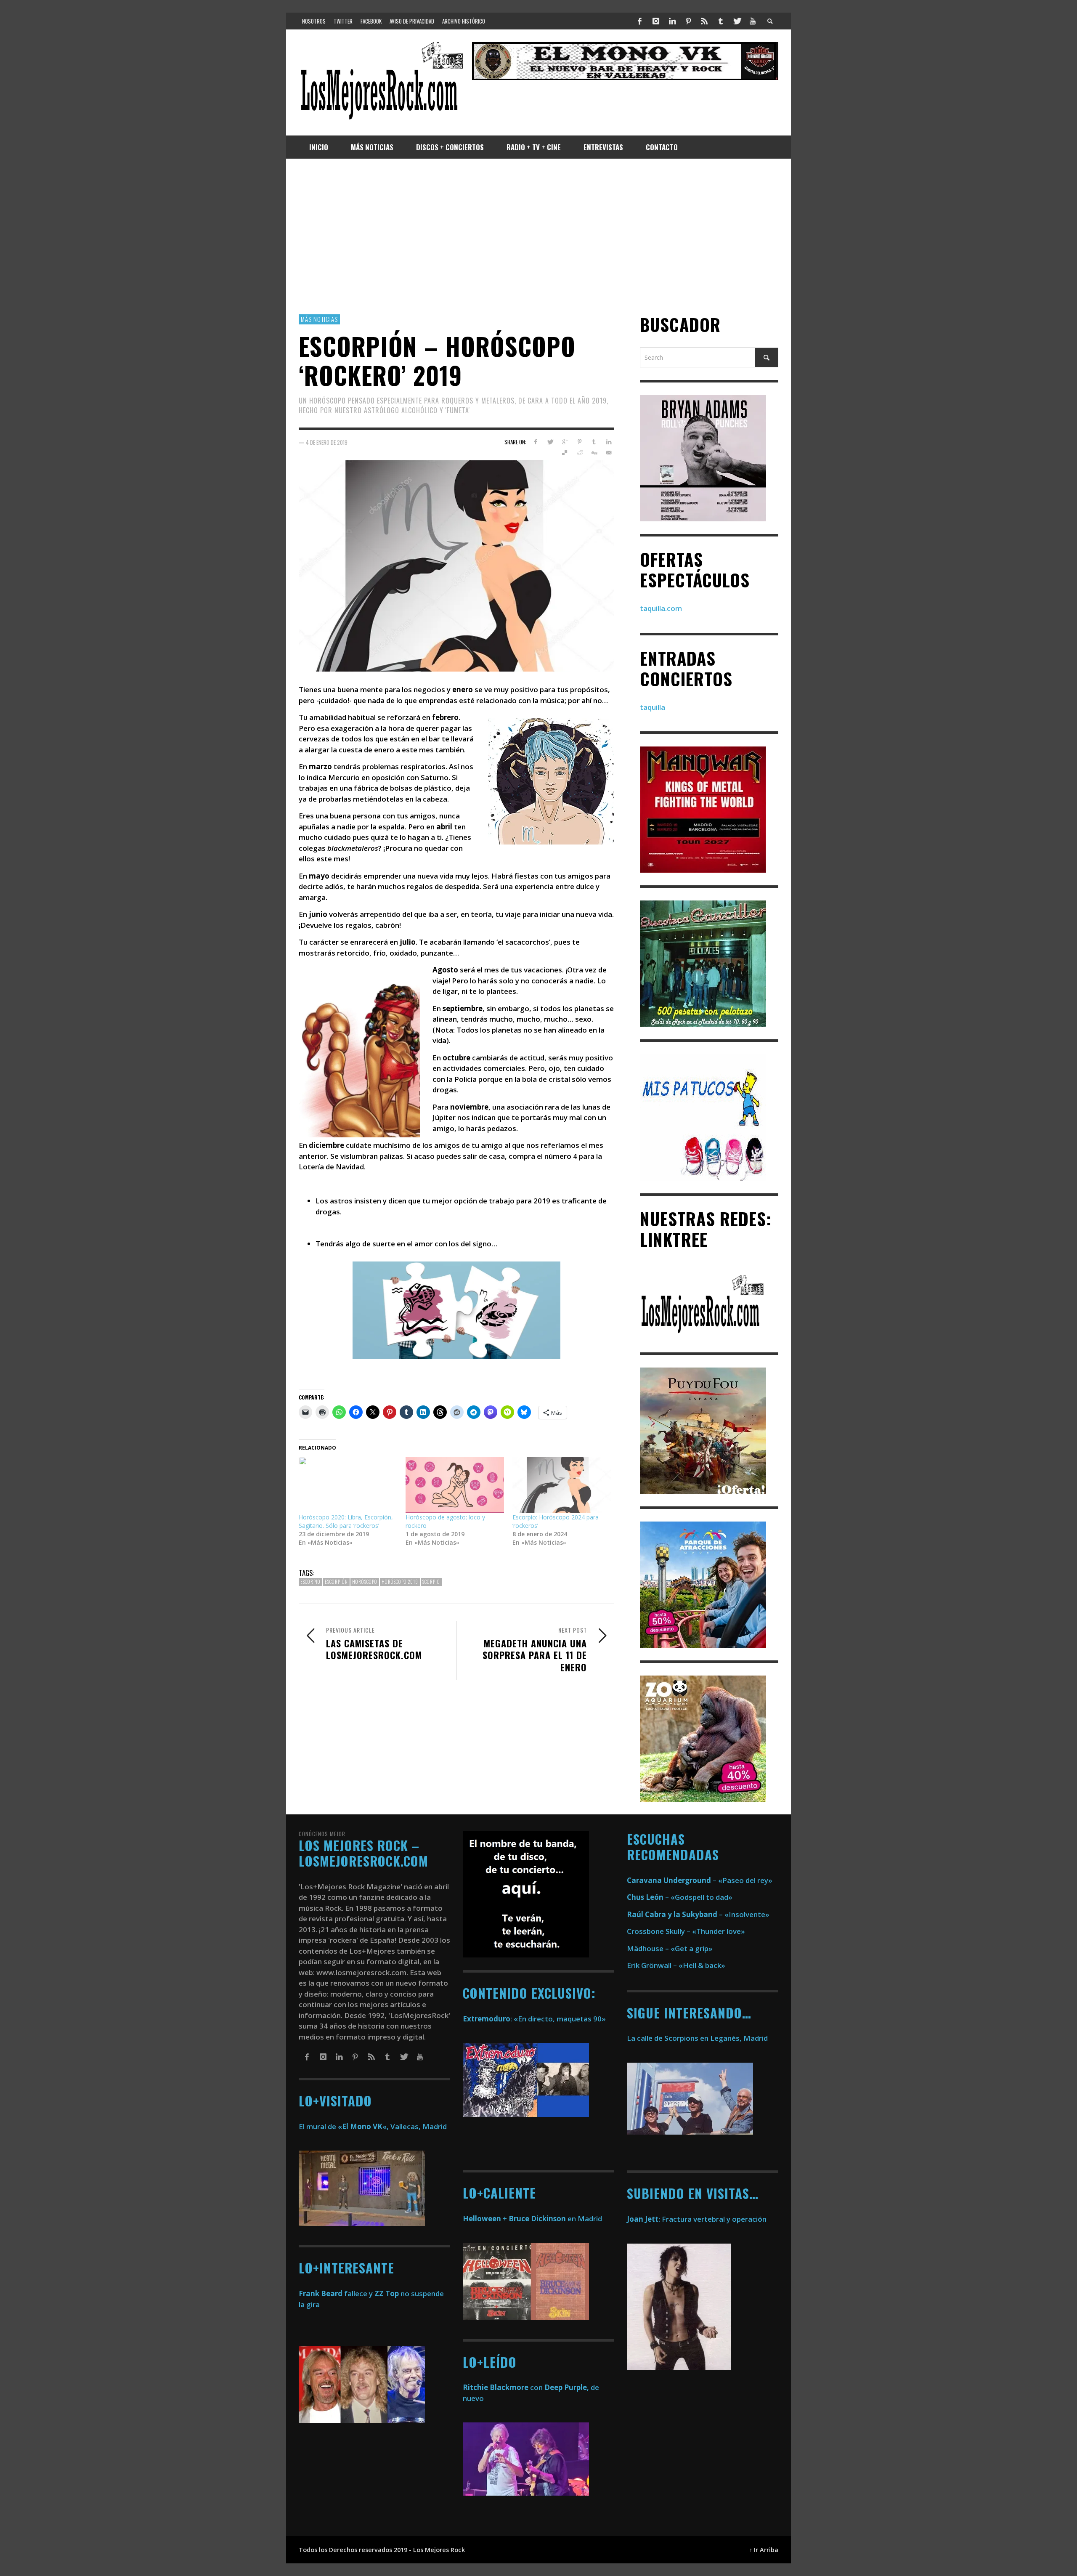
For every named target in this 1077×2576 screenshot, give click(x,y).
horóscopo (365, 1582)
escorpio (310, 1582)
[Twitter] (737, 21)
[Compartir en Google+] (565, 442)
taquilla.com (661, 608)
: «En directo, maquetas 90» (534, 2019)
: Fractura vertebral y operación (697, 2219)
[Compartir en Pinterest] (580, 442)
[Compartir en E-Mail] (609, 453)
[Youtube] (753, 21)
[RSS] (704, 21)
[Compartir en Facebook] (535, 442)
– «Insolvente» (698, 1914)
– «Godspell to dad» (680, 1897)
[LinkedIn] (672, 21)
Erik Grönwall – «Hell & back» (676, 1965)
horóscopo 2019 (400, 1582)
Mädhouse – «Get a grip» (670, 1948)
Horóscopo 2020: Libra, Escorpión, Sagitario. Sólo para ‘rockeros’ (346, 1521)
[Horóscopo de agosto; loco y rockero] (455, 1485)
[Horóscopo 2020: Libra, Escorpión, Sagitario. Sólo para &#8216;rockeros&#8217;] (348, 1485)
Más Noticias (319, 319)
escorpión (336, 1582)
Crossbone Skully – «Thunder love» (686, 1931)
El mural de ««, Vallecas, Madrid (373, 2126)
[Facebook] (640, 21)
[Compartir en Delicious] (565, 453)
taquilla (653, 707)
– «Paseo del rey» (700, 1880)
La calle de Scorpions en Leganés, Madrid (698, 2038)
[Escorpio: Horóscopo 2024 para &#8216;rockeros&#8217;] (562, 1485)
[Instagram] (656, 21)
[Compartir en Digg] (594, 453)
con (503, 2387)
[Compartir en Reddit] (580, 453)
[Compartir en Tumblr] (594, 442)
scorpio (431, 1582)
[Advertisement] (538, 236)
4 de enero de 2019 (327, 442)
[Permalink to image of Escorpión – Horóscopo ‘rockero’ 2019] (456, 565)
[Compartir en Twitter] (550, 442)
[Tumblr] (721, 21)
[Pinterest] (688, 21)
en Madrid (532, 2219)
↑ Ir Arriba (764, 2550)
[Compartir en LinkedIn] (609, 442)
